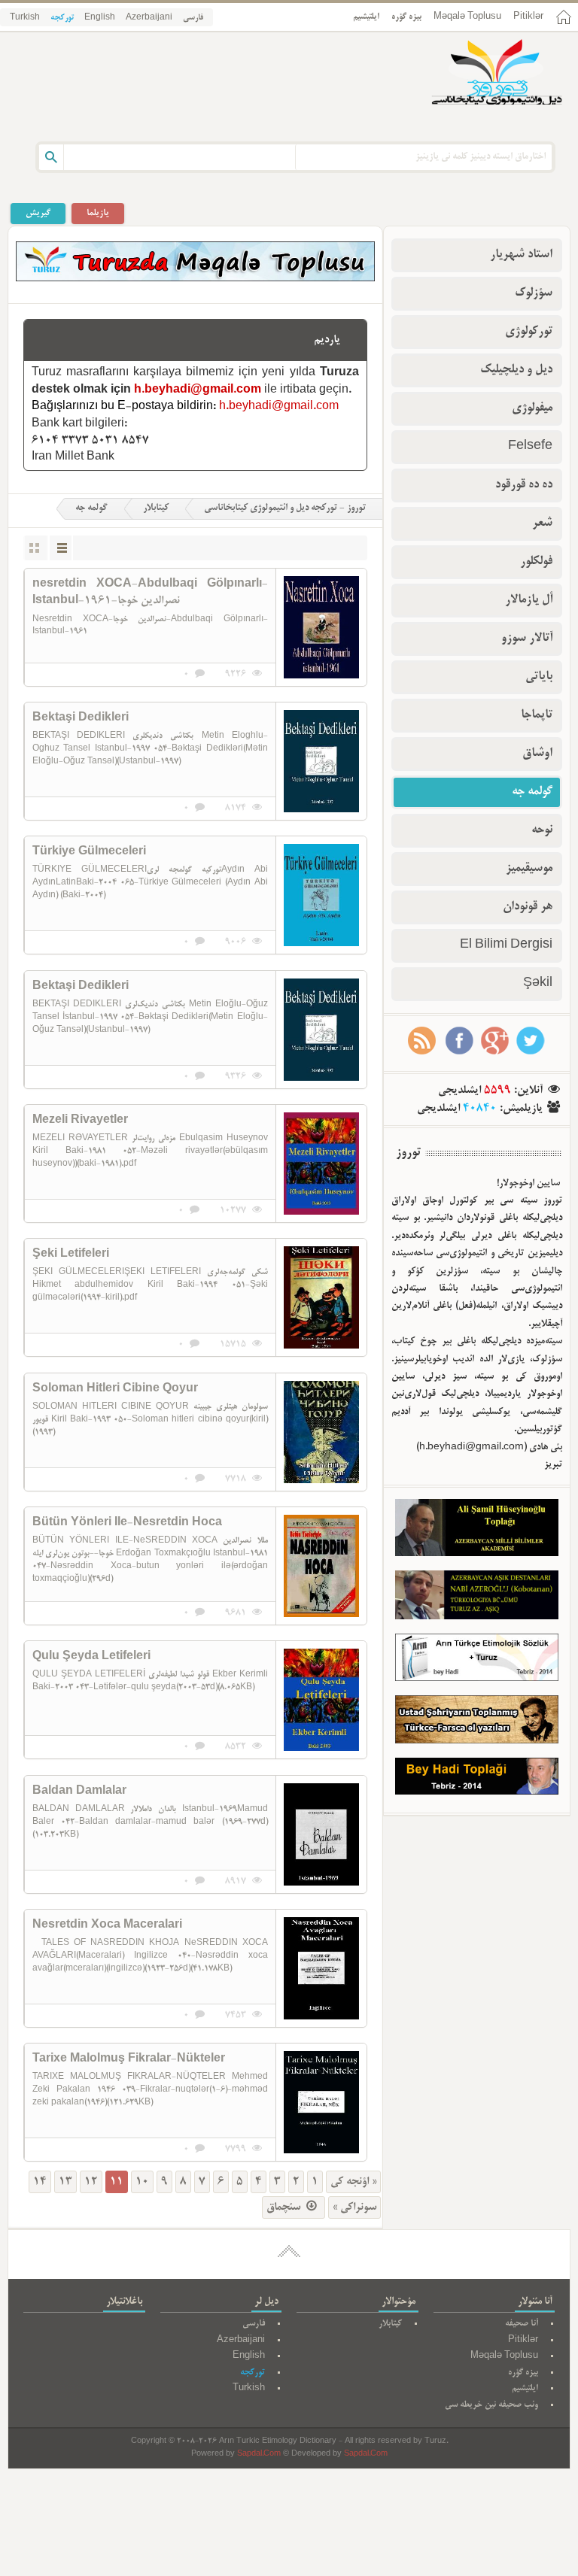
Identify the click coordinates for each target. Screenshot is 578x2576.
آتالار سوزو (527, 639)
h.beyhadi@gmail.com (198, 390)
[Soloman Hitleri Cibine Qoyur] (321, 1432)
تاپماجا (537, 715)
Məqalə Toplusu (467, 17)
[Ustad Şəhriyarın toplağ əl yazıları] (477, 1723)
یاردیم (327, 340)
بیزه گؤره (406, 17)
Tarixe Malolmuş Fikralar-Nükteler (129, 2059)
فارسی (193, 18)
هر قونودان (528, 907)
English (100, 18)
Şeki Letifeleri (71, 1255)
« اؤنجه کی (353, 2182)
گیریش (38, 213)
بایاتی (539, 677)
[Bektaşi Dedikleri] (321, 761)
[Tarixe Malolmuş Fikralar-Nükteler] (321, 2102)
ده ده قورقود (524, 485)
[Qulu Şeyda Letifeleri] (321, 1700)
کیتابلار (156, 508)
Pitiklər (528, 17)
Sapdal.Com (259, 2455)
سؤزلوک (534, 293)
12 (91, 2182)
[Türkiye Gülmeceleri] (321, 895)
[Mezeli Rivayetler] (321, 1164)
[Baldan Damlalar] (321, 1834)
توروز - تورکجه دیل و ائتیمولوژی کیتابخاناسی (285, 508)
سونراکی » (354, 2207)
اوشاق (537, 754)
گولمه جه (91, 508)
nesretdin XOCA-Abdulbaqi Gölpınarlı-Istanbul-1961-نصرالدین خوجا (150, 593)
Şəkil (538, 984)
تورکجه (62, 18)
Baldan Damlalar (79, 1792)
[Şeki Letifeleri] (321, 1297)
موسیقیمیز (529, 869)
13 (65, 2182)
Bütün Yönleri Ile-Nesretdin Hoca (127, 1523)
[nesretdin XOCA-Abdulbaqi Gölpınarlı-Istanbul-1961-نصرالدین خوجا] (321, 627)
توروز (408, 1153)
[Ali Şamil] (477, 1531)
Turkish (25, 18)
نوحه (542, 830)
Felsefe (530, 447)
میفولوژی (532, 408)
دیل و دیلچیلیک (516, 370)
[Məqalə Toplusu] (195, 279)
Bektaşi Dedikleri (81, 718)
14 (40, 2182)
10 (142, 2182)
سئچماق (285, 2207)
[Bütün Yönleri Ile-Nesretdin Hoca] (321, 1566)
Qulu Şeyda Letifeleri (91, 1657)
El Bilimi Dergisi (506, 945)
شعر (542, 523)
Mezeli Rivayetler (80, 1121)
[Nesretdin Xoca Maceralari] (321, 1968)
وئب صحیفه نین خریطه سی (491, 2405)
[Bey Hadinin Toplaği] (477, 1780)
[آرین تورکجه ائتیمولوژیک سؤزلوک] (477, 1661)
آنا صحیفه (522, 2324)
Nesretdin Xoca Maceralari (107, 1925)
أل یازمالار (529, 600)
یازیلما (98, 213)
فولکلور (536, 562)
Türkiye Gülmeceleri (89, 852)
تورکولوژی (529, 332)
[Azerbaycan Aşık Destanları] (477, 1598)
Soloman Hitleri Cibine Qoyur (115, 1389)
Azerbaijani (149, 18)
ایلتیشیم (366, 17)
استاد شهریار (521, 255)
